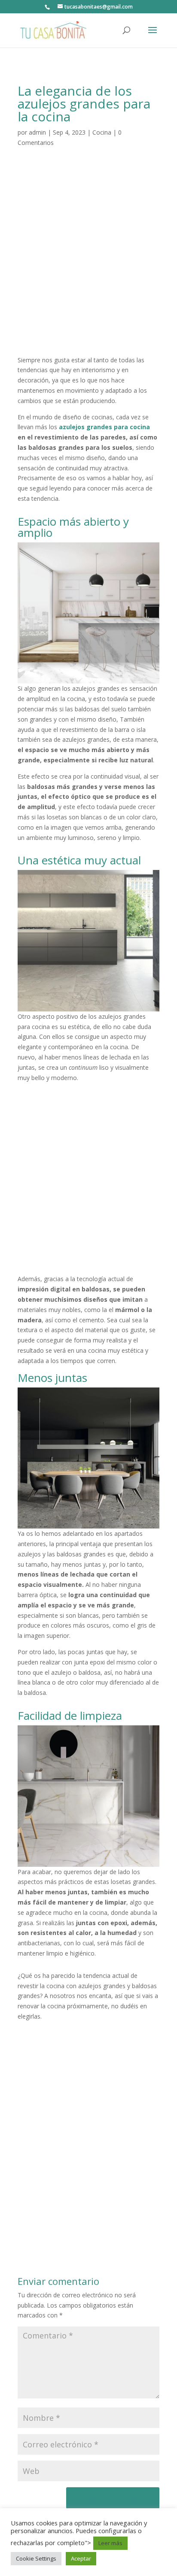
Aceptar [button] (81, 2558)
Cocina (102, 132)
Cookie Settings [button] (36, 2558)
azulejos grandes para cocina (104, 427)
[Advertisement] (88, 262)
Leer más (110, 2543)
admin (37, 132)
